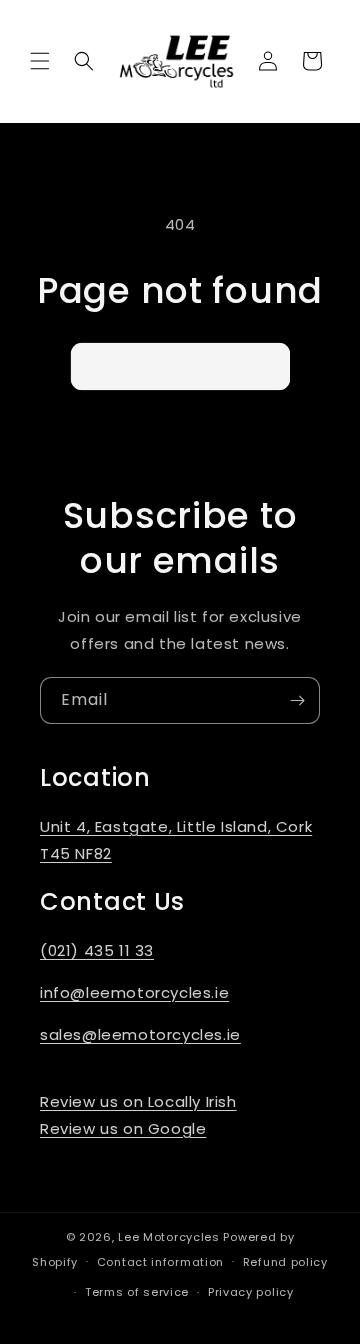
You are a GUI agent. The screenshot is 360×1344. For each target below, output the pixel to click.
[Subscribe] (297, 700)
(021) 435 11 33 (97, 950)
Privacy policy (251, 1292)
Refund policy (285, 1262)
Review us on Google (123, 1128)
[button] (40, 61)
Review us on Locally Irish (138, 1101)
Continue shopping (180, 365)
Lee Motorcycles (169, 1237)
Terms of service (137, 1292)
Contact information (160, 1262)
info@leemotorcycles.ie (134, 992)
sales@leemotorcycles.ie (140, 1034)
